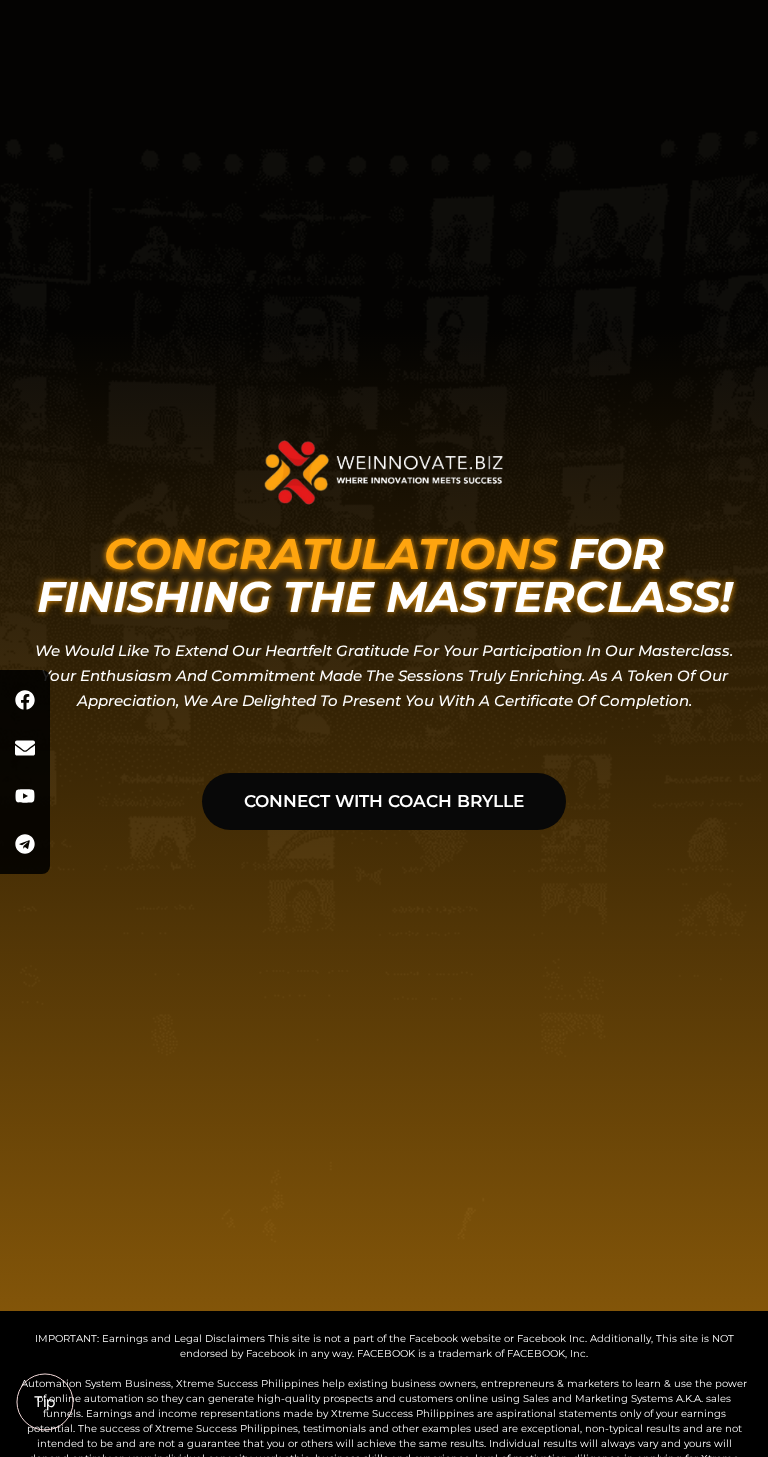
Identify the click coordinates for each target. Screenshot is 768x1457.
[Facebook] (25, 700)
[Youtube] (25, 796)
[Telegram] (25, 844)
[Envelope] (25, 748)
